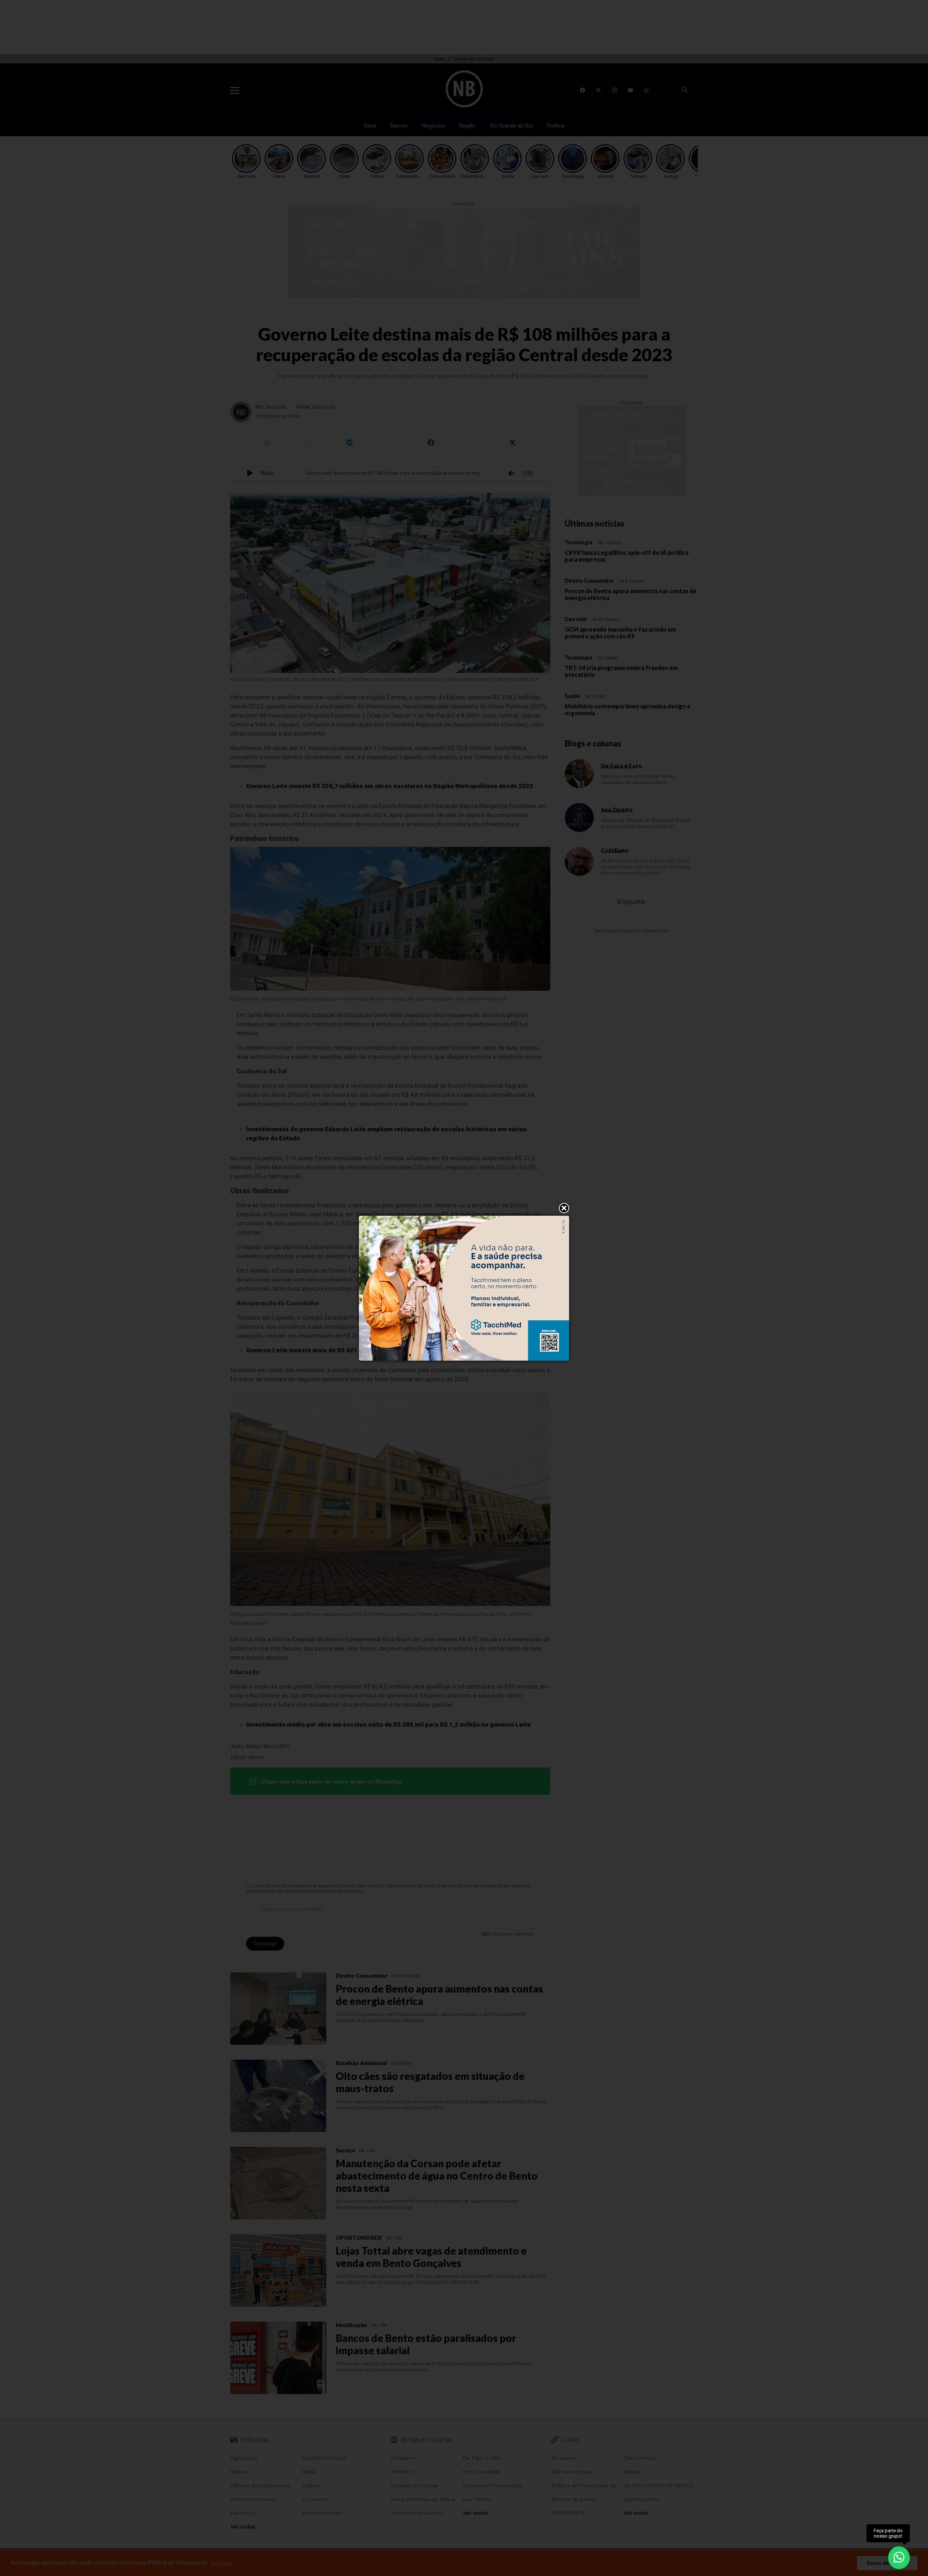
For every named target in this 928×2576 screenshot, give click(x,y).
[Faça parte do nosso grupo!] (899, 2557)
